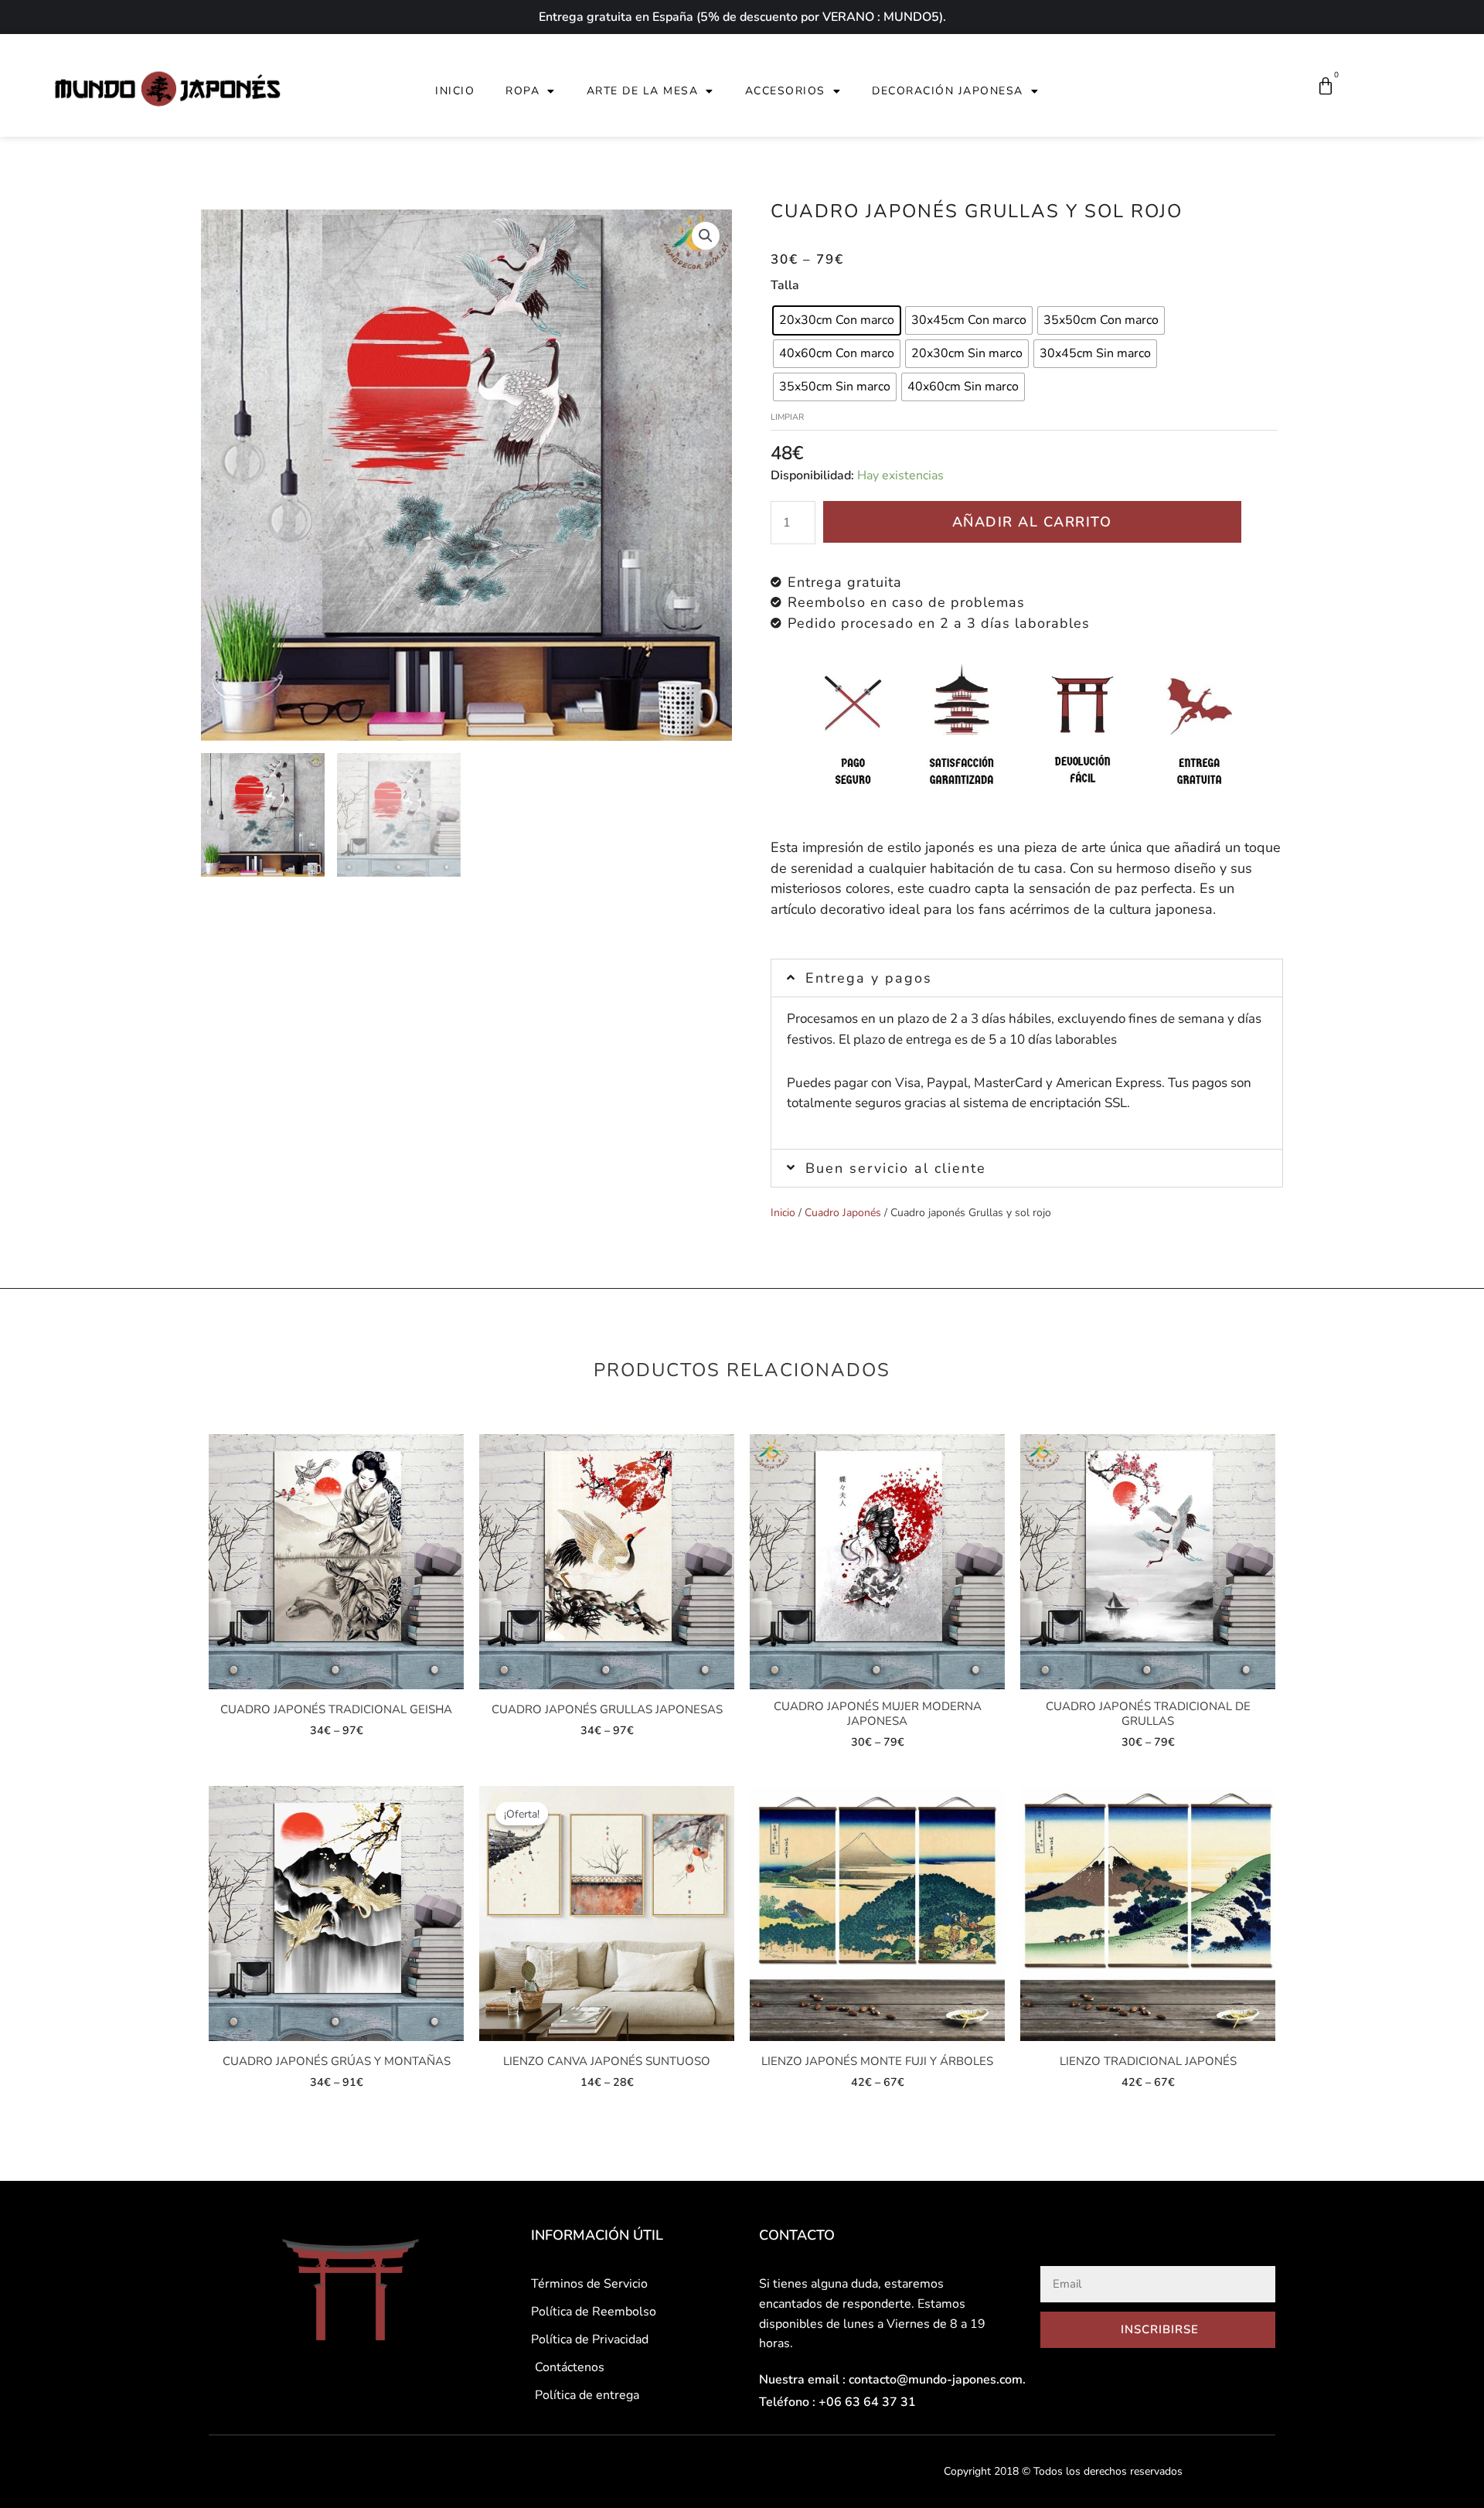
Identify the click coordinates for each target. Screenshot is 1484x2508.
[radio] (837, 320)
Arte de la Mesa (643, 91)
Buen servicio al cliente (896, 1168)
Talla (785, 285)
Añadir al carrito (1032, 522)
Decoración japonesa (948, 91)
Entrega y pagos (869, 978)
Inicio (455, 91)
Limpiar (787, 417)
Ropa (522, 91)
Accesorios (785, 91)
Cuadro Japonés (843, 1213)
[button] (1027, 978)
